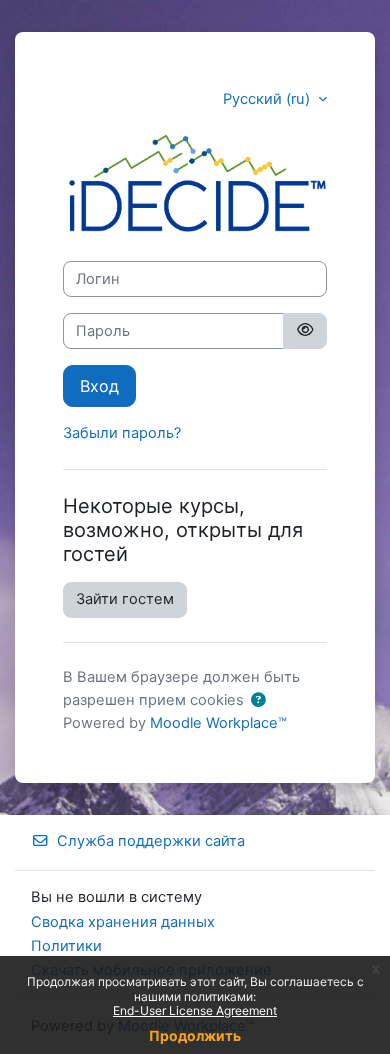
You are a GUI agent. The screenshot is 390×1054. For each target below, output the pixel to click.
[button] (258, 701)
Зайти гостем (125, 599)
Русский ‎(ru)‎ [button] (268, 99)
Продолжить (195, 1035)
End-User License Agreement (195, 1010)
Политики (66, 946)
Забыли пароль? (122, 433)
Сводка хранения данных (123, 922)
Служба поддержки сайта (151, 841)
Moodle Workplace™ (218, 723)
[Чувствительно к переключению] (305, 331)
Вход (99, 386)
